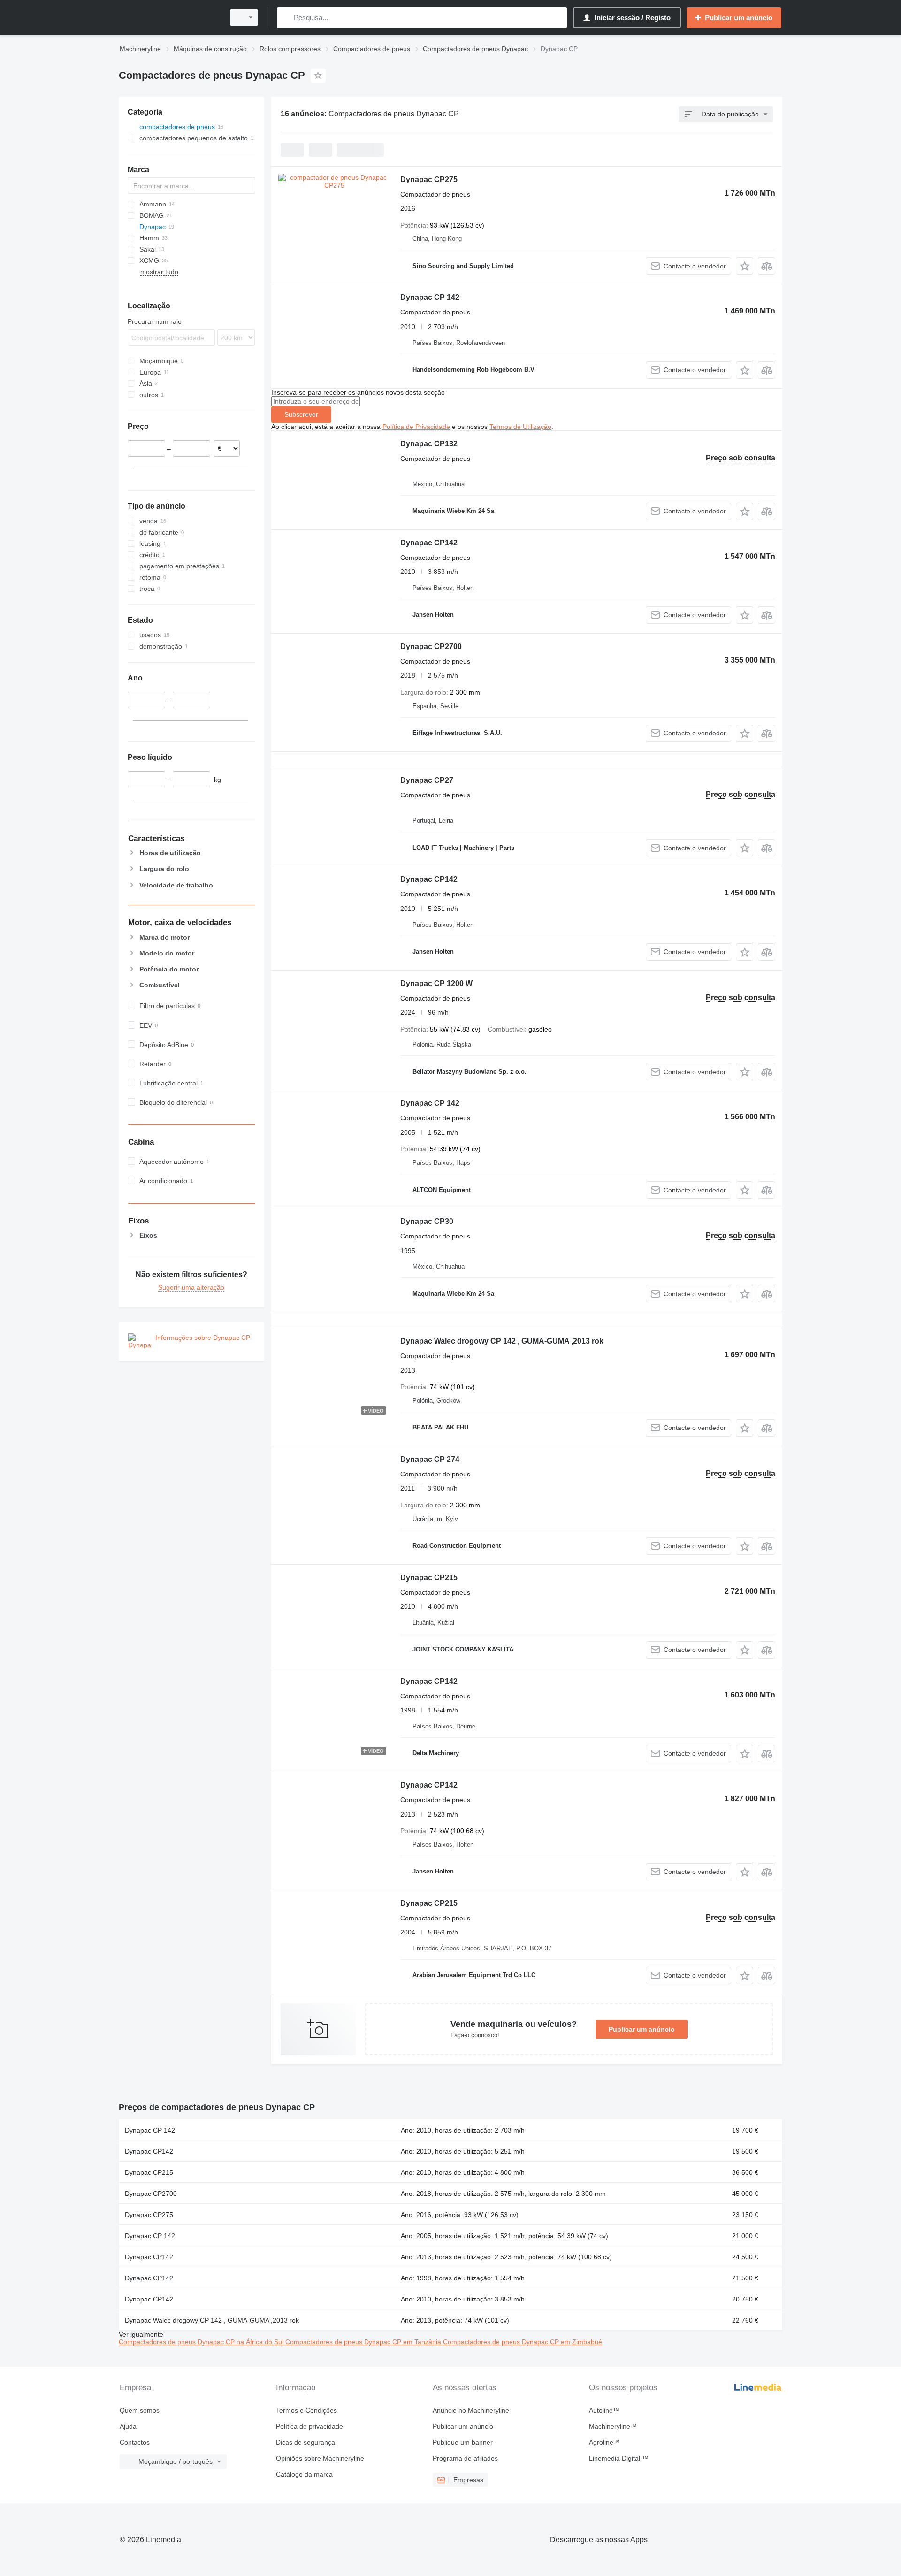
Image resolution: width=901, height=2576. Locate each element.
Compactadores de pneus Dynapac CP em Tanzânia (364, 2342)
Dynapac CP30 (427, 1221)
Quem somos (140, 2410)
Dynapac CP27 (427, 780)
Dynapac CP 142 (430, 297)
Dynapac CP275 (429, 180)
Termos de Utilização (520, 427)
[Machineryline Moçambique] (169, 18)
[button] (744, 266)
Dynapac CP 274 (430, 1459)
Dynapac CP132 (429, 444)
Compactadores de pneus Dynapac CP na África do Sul (202, 2342)
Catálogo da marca (304, 2474)
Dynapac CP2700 (431, 646)
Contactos (135, 2442)
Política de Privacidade (416, 427)
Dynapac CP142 (429, 543)
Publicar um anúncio (642, 2029)
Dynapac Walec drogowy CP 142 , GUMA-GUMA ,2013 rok (502, 1341)
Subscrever (301, 414)
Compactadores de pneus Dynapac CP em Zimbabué (523, 2342)
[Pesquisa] (286, 18)
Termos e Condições (306, 2410)
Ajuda (128, 2426)
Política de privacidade (309, 2426)
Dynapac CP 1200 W (436, 983)
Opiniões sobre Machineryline (320, 2458)
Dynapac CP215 (429, 1578)
